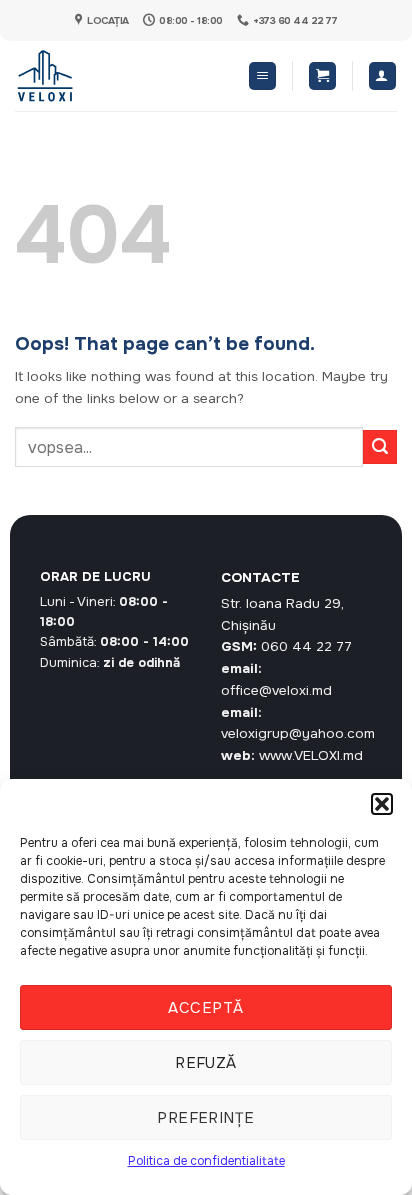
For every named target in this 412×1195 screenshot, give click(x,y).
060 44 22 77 (306, 646)
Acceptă (205, 1008)
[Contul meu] (382, 76)
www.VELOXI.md (311, 755)
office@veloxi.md (276, 690)
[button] (382, 804)
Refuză (206, 1063)
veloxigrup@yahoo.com (298, 733)
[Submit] (380, 447)
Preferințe (206, 1118)
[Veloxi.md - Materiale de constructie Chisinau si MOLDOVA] (80, 76)
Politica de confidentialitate (206, 1161)
